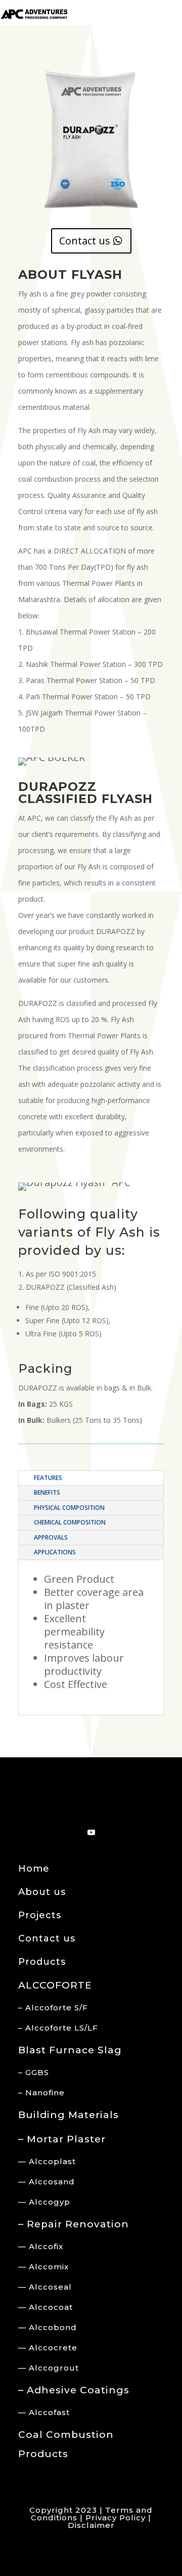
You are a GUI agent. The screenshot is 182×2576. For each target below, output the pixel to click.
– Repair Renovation (74, 2224)
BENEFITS (47, 1492)
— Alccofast (44, 2412)
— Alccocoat (45, 2307)
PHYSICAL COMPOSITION (69, 1508)
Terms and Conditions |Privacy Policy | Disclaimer (92, 2518)
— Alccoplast (47, 2161)
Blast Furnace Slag (70, 2050)
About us (42, 1892)
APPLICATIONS (55, 1552)
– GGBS (34, 2072)
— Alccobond (48, 2327)
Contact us (85, 241)
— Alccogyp (44, 2202)
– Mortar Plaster (62, 2139)
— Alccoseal (45, 2287)
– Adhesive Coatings (74, 2390)
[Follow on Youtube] (91, 1833)
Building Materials (69, 2115)
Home (34, 1869)
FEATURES (48, 1478)
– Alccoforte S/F (53, 2008)
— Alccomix (43, 2267)
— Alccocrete (48, 2348)
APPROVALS (51, 1537)
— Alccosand (47, 2182)
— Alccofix (41, 2246)
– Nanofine (41, 2093)
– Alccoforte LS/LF (58, 2028)
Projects (40, 1915)
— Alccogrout (49, 2368)
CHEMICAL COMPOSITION (70, 1522)
